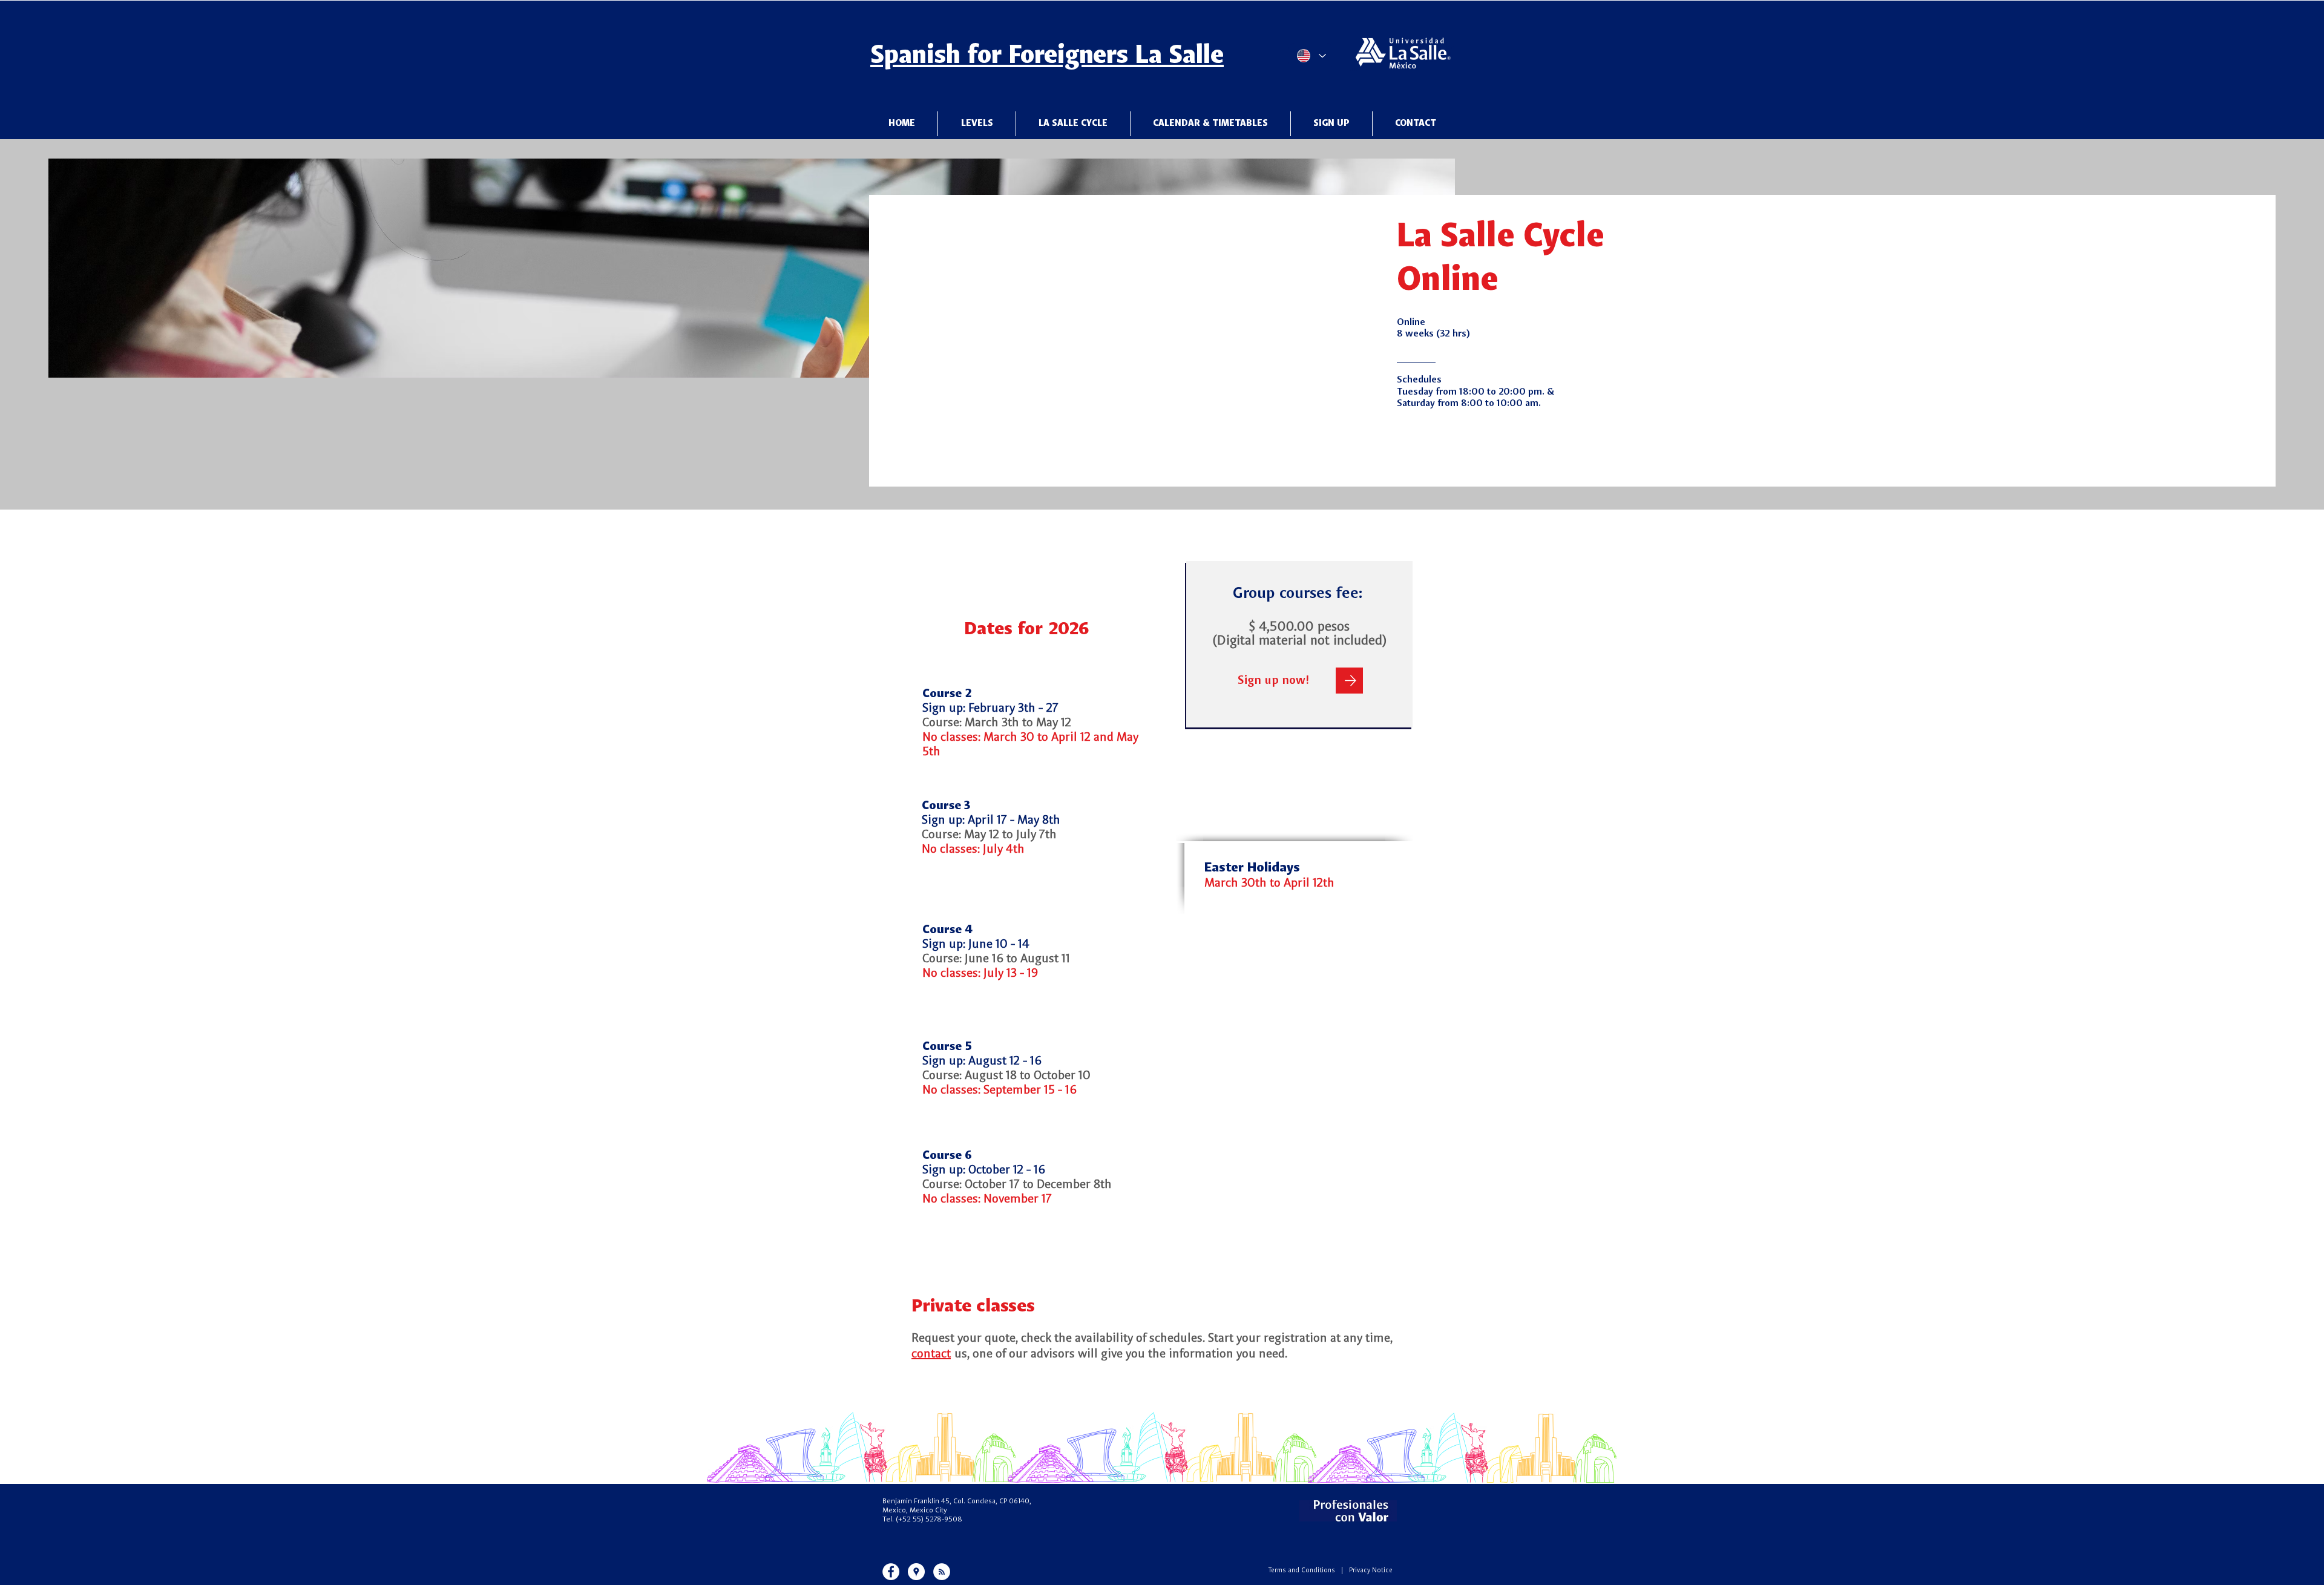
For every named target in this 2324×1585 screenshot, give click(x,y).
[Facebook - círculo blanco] (891, 1572)
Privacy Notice (1371, 1571)
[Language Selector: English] (1311, 56)
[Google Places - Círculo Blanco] (916, 1572)
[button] (1073, 124)
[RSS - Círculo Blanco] (942, 1572)
